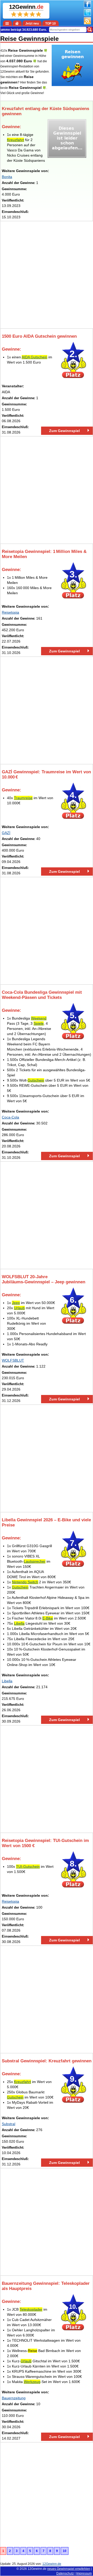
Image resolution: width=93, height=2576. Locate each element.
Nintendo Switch (25, 1582)
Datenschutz (65, 2573)
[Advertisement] (47, 275)
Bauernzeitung (14, 2398)
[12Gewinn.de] (17, 23)
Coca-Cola (10, 1117)
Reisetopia (10, 612)
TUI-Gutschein (28, 1867)
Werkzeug (32, 2382)
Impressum (84, 2573)
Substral (9, 2124)
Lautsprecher (35, 1561)
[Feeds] (87, 23)
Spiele (39, 1023)
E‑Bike (48, 1618)
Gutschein (36, 1080)
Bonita (7, 177)
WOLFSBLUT (13, 1360)
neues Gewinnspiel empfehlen (69, 2569)
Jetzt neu (32, 24)
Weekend (39, 1018)
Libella (19, 1623)
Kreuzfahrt (16, 140)
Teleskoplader (31, 2309)
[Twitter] (87, 15)
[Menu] (7, 23)
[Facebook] (87, 7)
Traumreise (23, 798)
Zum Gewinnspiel (64, 431)
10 (65, 2551)
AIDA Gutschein (34, 357)
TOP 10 (51, 24)
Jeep (16, 1303)
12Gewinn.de (37, 2569)
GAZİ (6, 833)
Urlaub (19, 1308)
